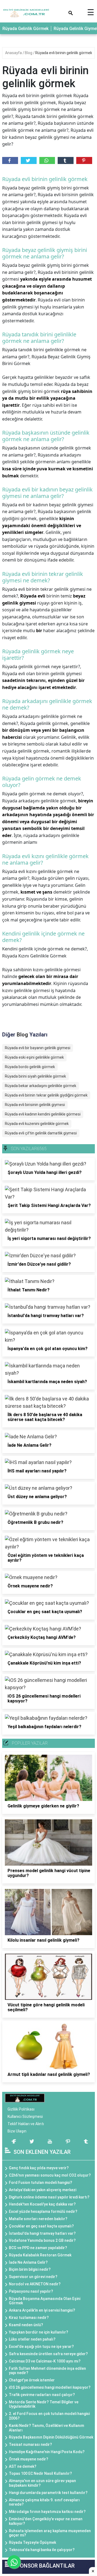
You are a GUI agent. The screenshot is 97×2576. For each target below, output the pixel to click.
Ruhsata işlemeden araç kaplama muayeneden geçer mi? (50, 2533)
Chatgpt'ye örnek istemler (32, 2380)
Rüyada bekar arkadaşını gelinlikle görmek (41, 1086)
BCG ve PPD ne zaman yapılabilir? (38, 2248)
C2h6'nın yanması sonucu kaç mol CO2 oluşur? (50, 2175)
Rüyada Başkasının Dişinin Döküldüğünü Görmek (51, 2437)
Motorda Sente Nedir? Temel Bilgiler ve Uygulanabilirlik (44, 2404)
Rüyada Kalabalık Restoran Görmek (40, 2255)
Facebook (10, 160)
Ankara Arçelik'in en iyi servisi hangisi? (42, 2310)
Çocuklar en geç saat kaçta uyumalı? (41, 2226)
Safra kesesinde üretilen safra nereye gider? (48, 2354)
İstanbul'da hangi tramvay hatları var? (42, 2233)
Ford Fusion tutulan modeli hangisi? (41, 2183)
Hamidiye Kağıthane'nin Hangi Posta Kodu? (47, 2452)
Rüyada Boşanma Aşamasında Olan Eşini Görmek (45, 2301)
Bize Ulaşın (17, 2131)
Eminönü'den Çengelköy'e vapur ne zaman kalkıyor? (46, 2521)
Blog (29, 53)
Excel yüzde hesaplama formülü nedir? (43, 2211)
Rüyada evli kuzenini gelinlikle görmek (37, 1124)
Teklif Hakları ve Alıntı (26, 2124)
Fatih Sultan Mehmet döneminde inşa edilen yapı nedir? (47, 2371)
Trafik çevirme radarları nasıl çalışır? (42, 2395)
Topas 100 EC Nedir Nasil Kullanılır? (40, 2473)
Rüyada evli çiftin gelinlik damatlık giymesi (41, 1133)
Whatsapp (47, 160)
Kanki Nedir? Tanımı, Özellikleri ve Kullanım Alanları (46, 2428)
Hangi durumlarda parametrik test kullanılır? (48, 2493)
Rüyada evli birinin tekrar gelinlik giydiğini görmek (46, 1095)
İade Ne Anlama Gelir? (28, 2262)
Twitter (29, 160)
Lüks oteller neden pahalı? (32, 2339)
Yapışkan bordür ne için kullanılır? (39, 2332)
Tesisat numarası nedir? (30, 2444)
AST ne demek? (23, 2466)
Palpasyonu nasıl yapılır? (31, 2291)
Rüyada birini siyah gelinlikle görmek (35, 1076)
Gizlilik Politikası (21, 2109)
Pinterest (84, 160)
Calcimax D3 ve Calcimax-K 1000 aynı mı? (45, 2361)
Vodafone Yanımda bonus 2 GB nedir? (42, 2240)
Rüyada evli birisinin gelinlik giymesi (35, 1105)
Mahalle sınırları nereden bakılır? (38, 2219)
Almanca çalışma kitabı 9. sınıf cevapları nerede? (44, 2502)
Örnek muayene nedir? (29, 2459)
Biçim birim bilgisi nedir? (30, 2269)
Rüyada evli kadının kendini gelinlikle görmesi (43, 1114)
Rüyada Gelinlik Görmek (25, 29)
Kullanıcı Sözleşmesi (25, 2116)
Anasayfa (14, 53)
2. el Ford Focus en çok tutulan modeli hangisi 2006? (49, 2416)
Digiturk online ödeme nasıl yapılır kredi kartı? (49, 2197)
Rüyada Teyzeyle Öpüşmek (32, 2542)
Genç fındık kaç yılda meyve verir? (39, 2168)
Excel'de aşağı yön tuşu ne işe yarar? (41, 2347)
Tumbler (66, 160)
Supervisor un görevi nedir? (33, 2277)
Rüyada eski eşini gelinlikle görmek (34, 1057)
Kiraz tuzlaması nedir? (29, 2318)
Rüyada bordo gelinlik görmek (30, 1067)
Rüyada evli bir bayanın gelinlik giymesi (38, 1048)
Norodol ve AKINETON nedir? (35, 2284)
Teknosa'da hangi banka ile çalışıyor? (42, 2550)
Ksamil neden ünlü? (26, 2325)
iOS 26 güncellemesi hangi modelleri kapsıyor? (50, 2387)
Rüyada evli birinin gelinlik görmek (64, 53)
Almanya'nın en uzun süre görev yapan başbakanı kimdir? (42, 2483)
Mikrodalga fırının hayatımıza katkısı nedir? (47, 2512)
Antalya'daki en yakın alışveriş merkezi (43, 2190)
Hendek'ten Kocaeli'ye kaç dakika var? (42, 2204)
